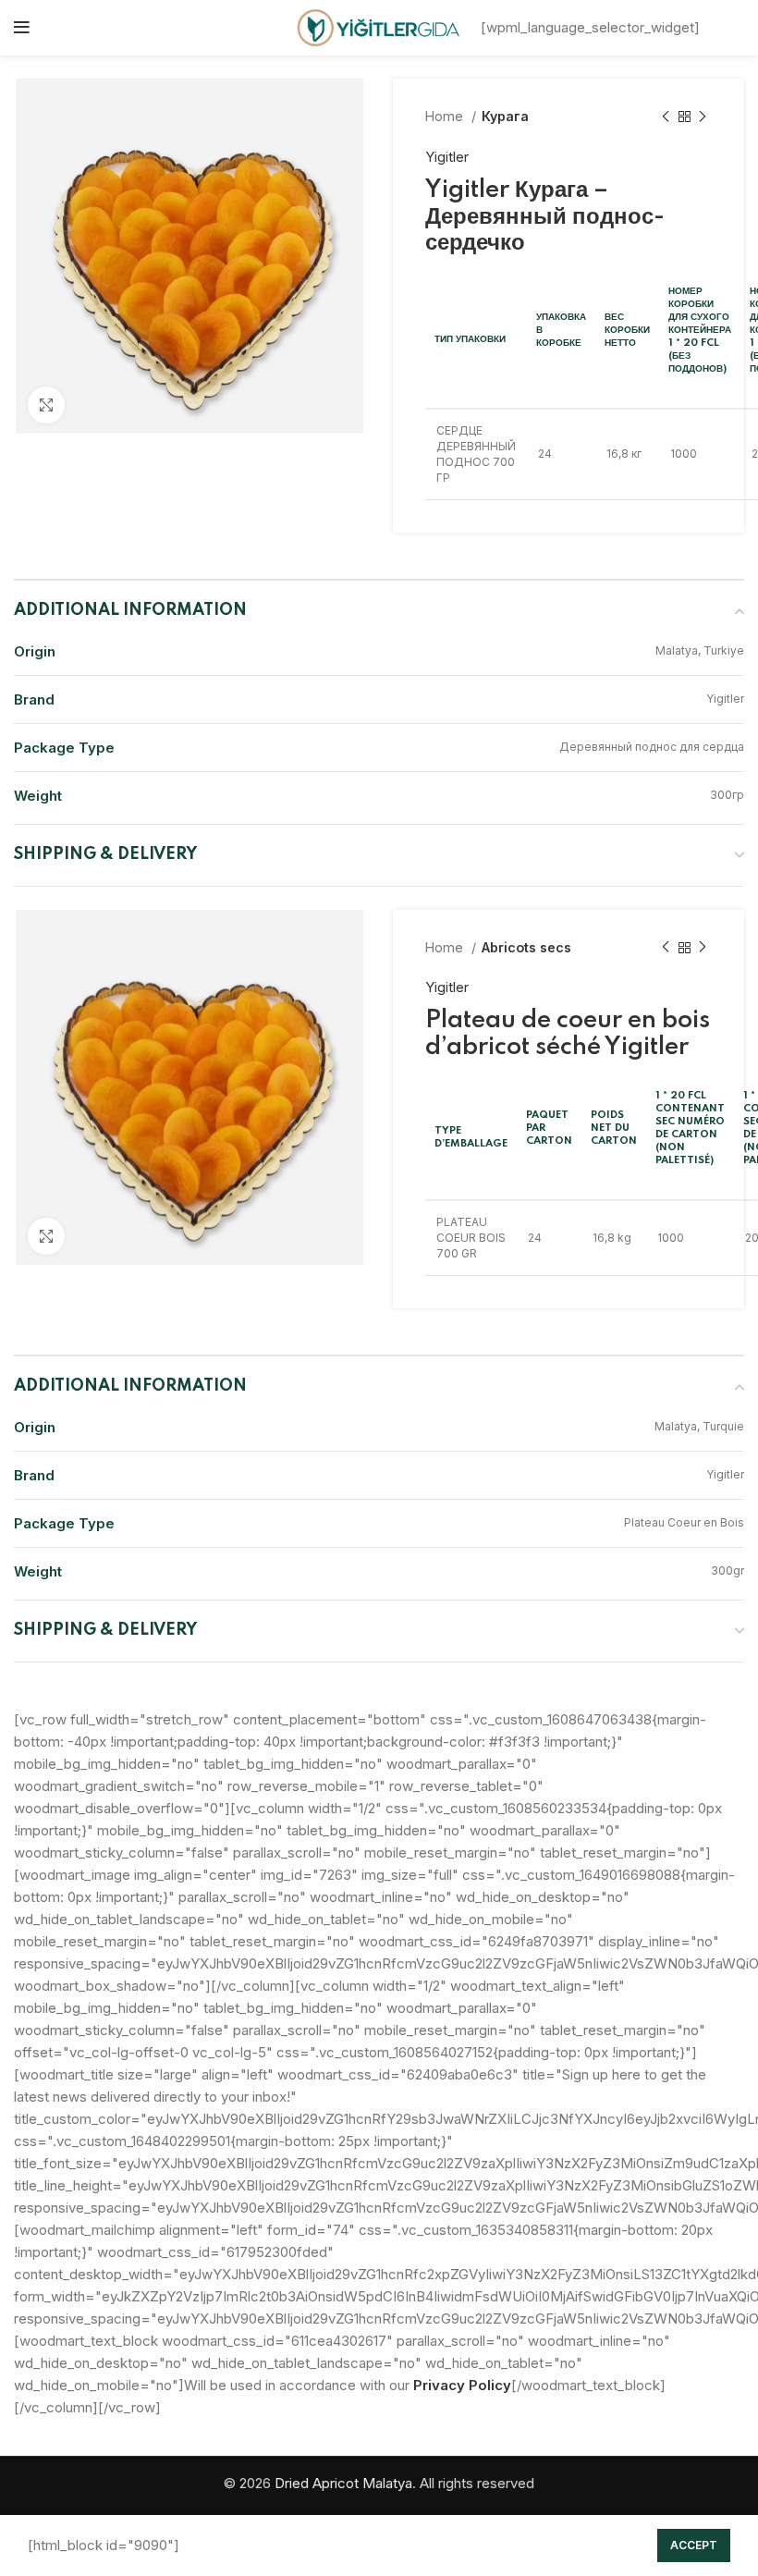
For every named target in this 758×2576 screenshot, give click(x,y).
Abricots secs (526, 947)
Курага (505, 116)
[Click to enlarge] (46, 405)
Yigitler (447, 157)
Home (446, 116)
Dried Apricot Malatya (343, 2483)
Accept (694, 2545)
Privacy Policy (462, 2385)
